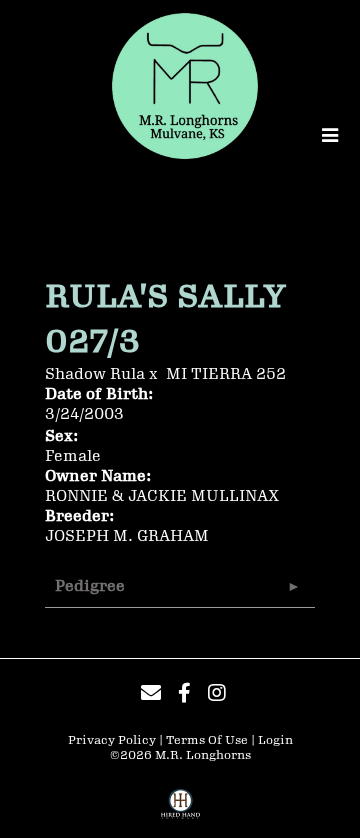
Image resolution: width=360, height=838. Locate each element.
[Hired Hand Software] (180, 811)
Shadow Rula (95, 374)
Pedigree (90, 586)
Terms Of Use (207, 740)
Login (275, 740)
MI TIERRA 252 (226, 374)
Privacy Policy (112, 740)
